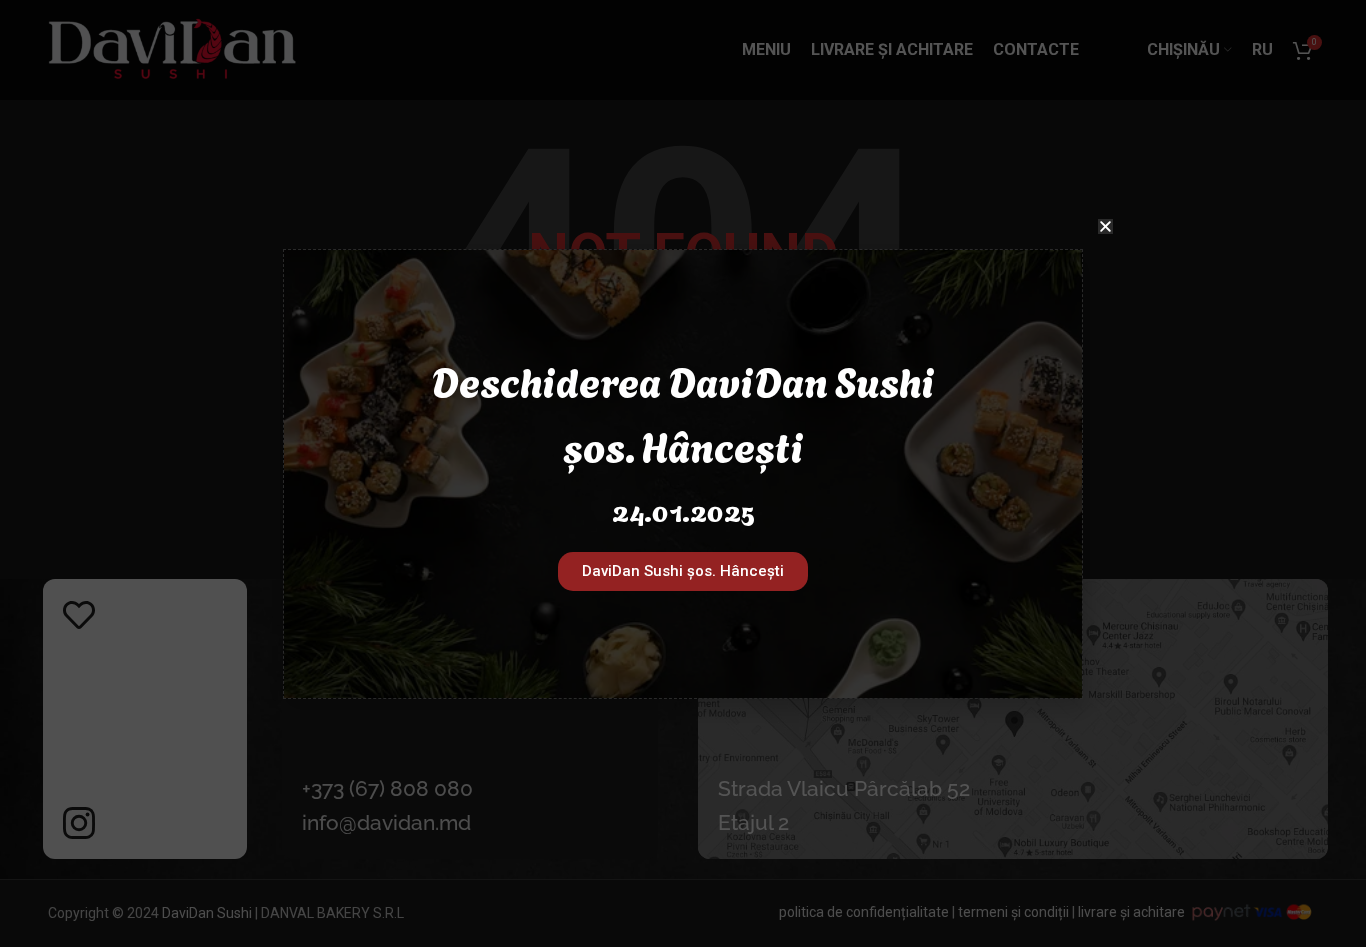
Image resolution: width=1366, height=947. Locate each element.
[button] (1105, 226)
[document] (683, 473)
